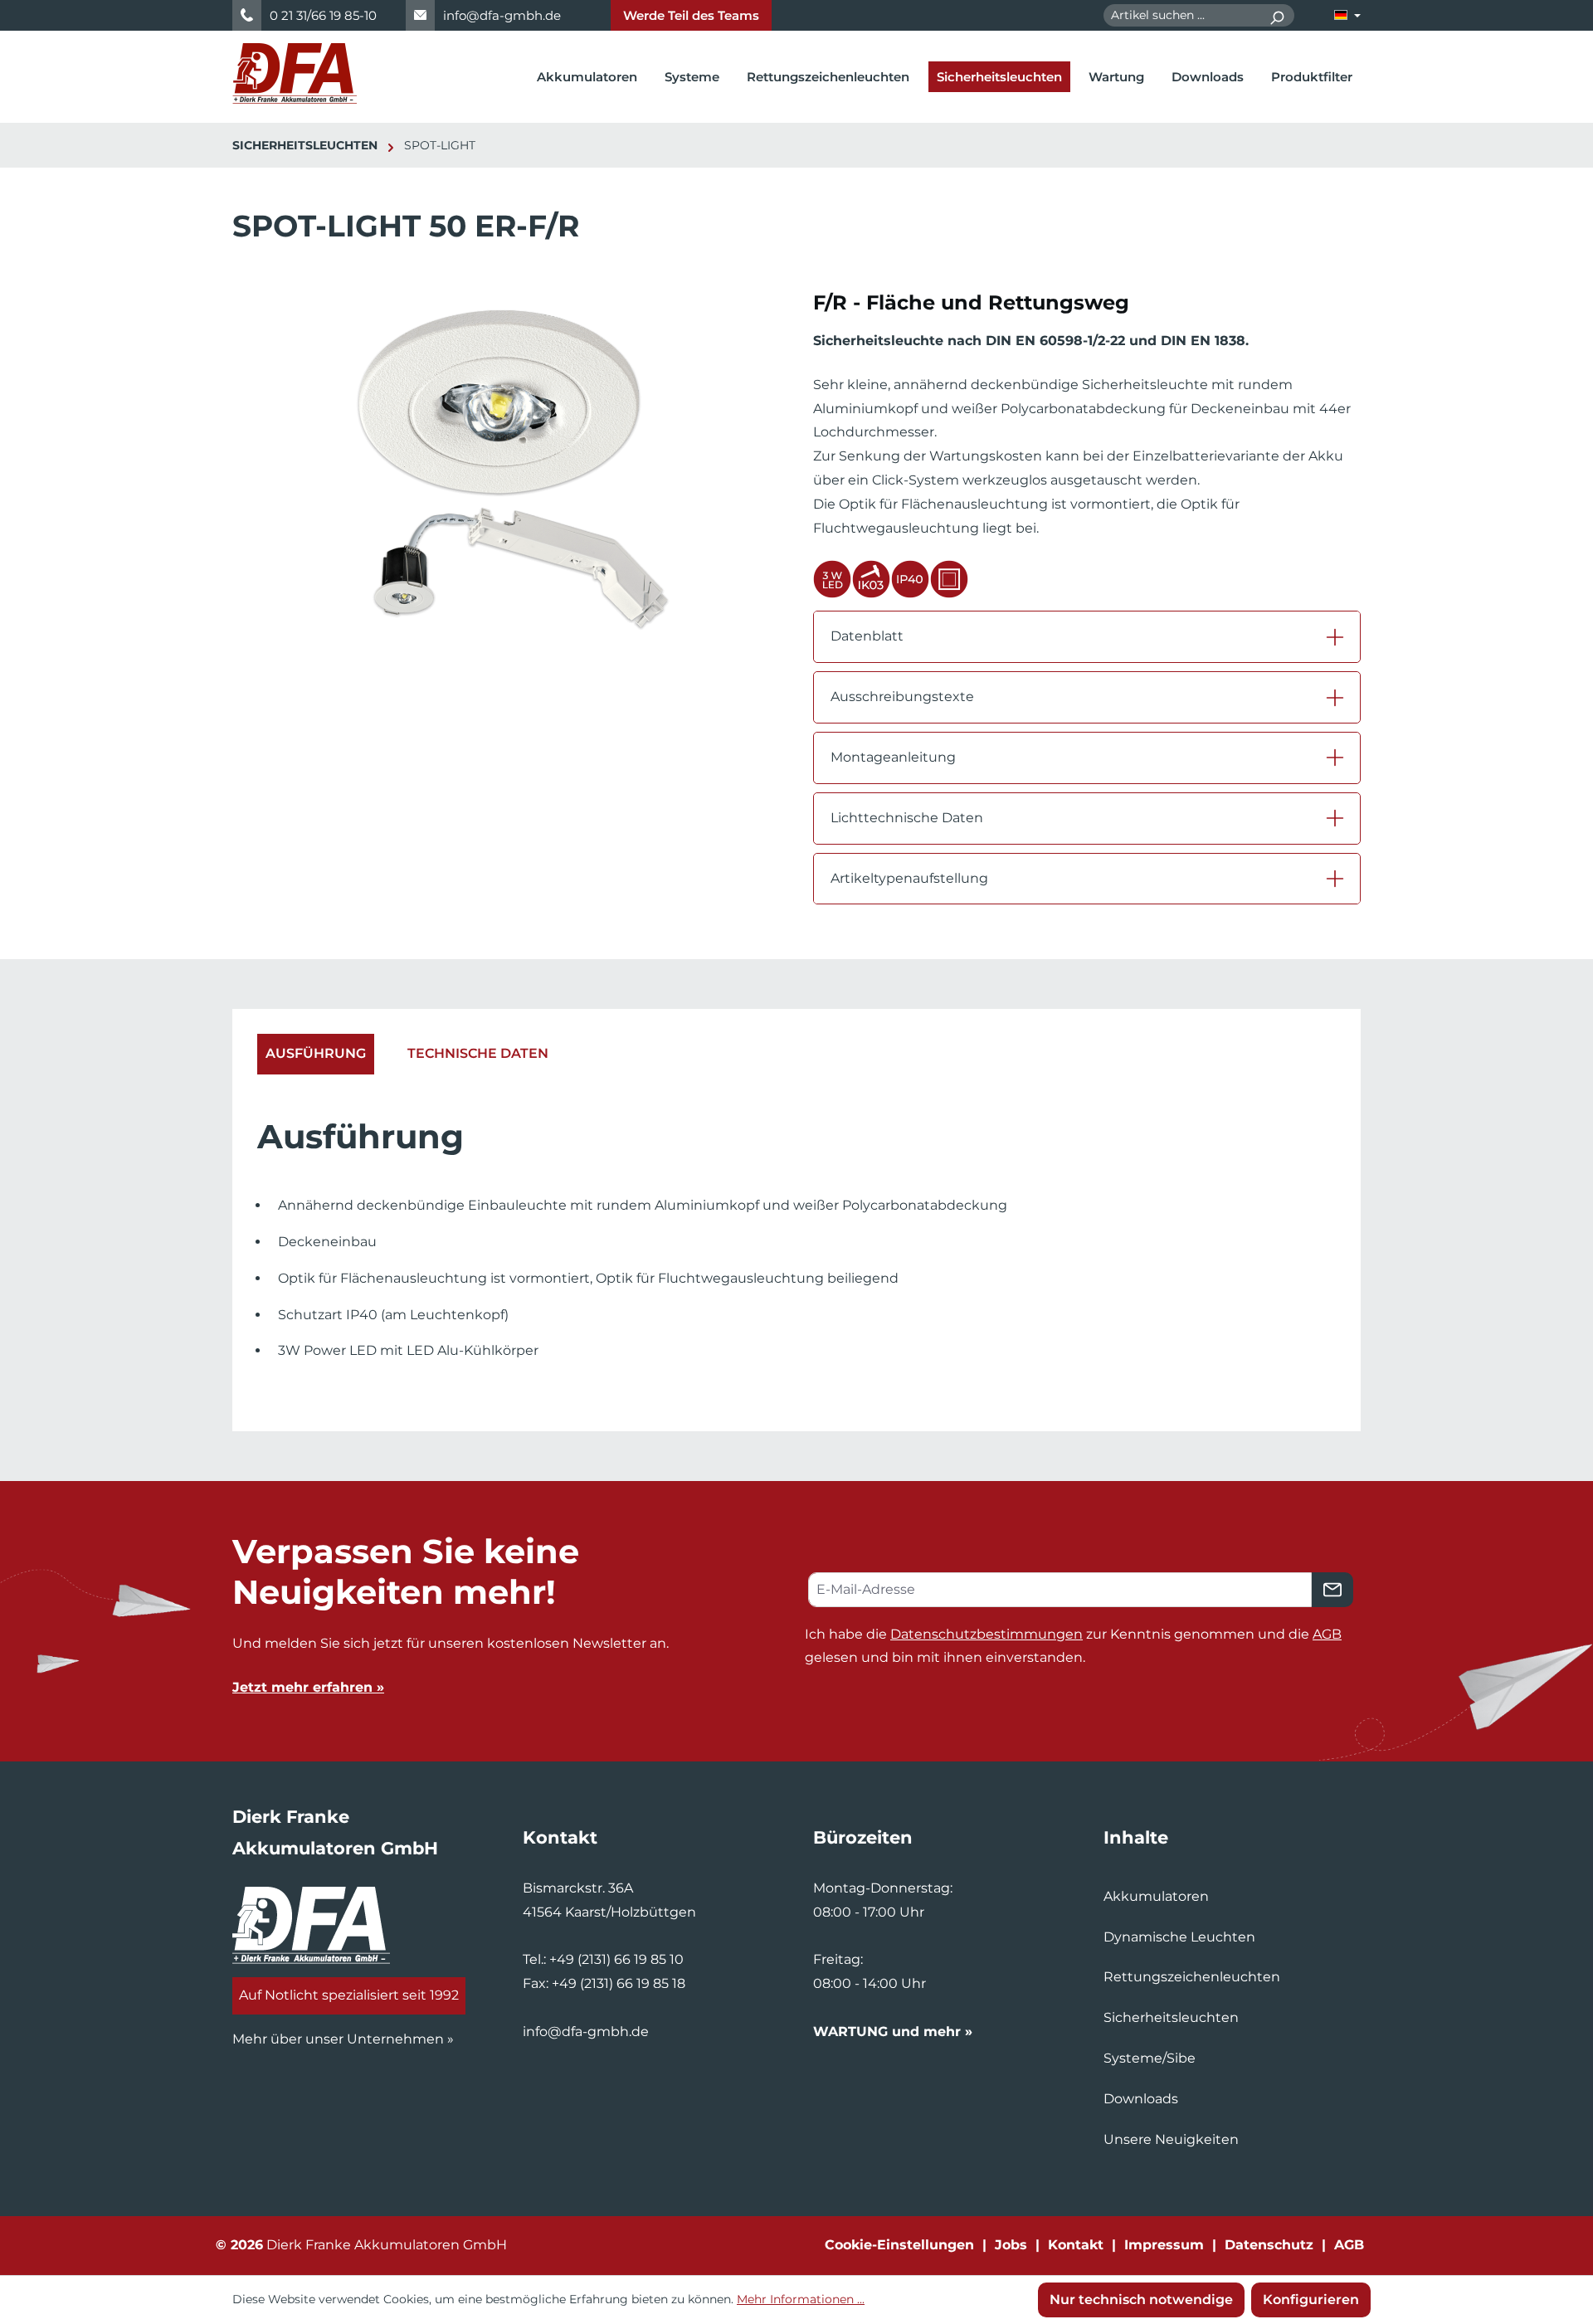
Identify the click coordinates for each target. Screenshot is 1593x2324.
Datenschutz (1269, 2245)
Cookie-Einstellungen (899, 2245)
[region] (506, 484)
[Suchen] (1276, 15)
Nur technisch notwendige (1141, 2300)
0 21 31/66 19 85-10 (323, 15)
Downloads (1141, 2099)
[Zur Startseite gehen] (295, 73)
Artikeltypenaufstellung (909, 878)
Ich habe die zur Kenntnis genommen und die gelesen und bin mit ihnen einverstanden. (1073, 1646)
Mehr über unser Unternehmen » (343, 2039)
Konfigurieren (1311, 2300)
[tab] (316, 1054)
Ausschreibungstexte (902, 697)
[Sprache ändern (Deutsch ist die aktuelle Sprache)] (1347, 15)
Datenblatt (867, 636)
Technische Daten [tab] (478, 1053)
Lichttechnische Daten (907, 818)
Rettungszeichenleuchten (1192, 1977)
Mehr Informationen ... (801, 2299)
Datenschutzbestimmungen (986, 1634)
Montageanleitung (893, 757)
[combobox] (1181, 15)
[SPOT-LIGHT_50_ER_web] (505, 467)
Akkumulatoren (1156, 1896)
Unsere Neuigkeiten (1171, 2139)
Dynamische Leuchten (1179, 1937)
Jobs (1011, 2245)
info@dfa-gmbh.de (502, 15)
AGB (1327, 1634)
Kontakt (1076, 2245)
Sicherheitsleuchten (1171, 2017)
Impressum (1164, 2245)
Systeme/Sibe (1150, 2058)
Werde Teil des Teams (691, 15)
